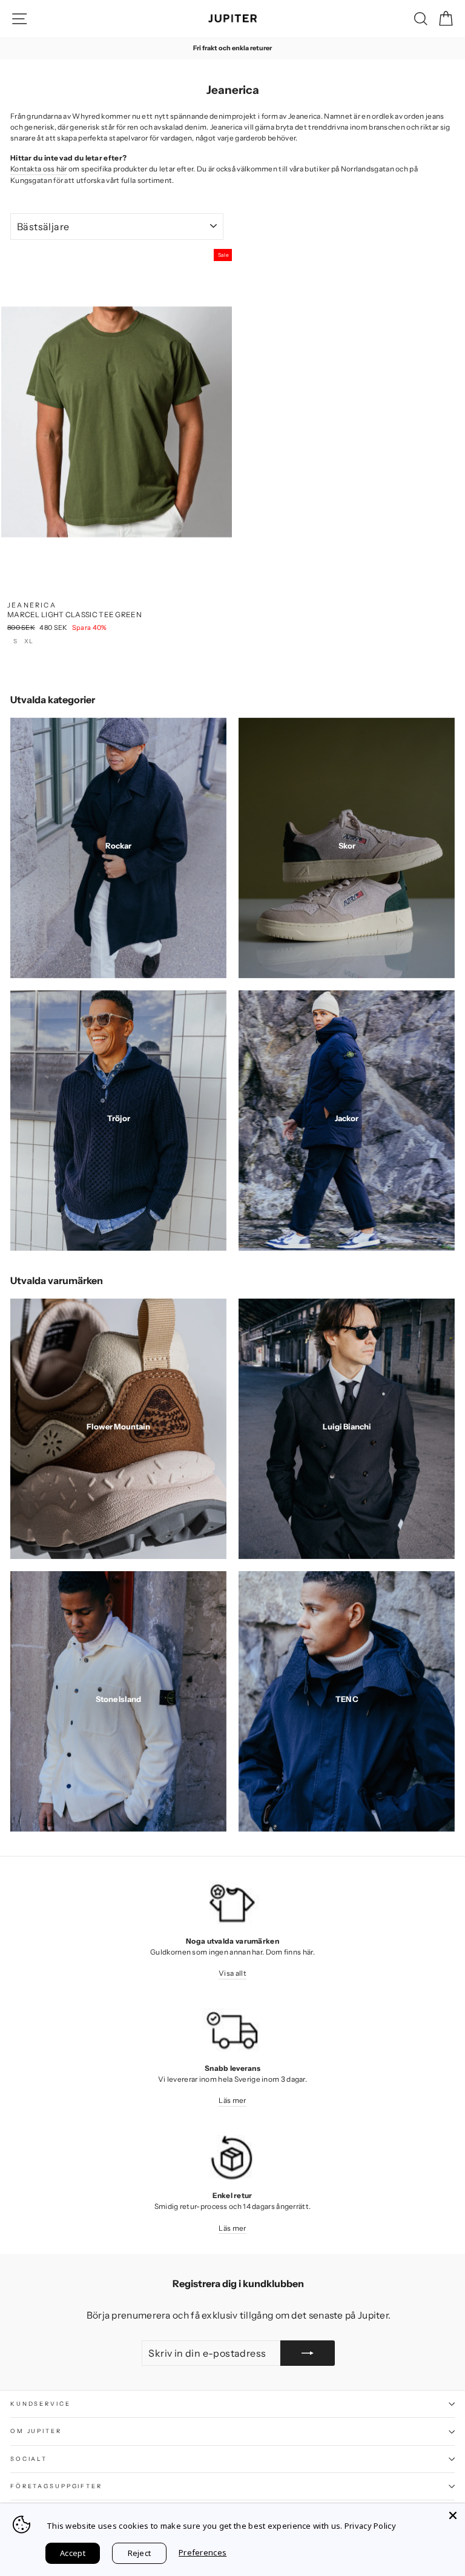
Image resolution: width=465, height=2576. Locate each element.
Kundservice (41, 2404)
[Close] (453, 2515)
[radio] (15, 643)
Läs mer (232, 2100)
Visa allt (232, 1973)
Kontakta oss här (39, 169)
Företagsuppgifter (56, 2486)
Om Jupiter (36, 2431)
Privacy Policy (370, 2526)
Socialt (29, 2459)
